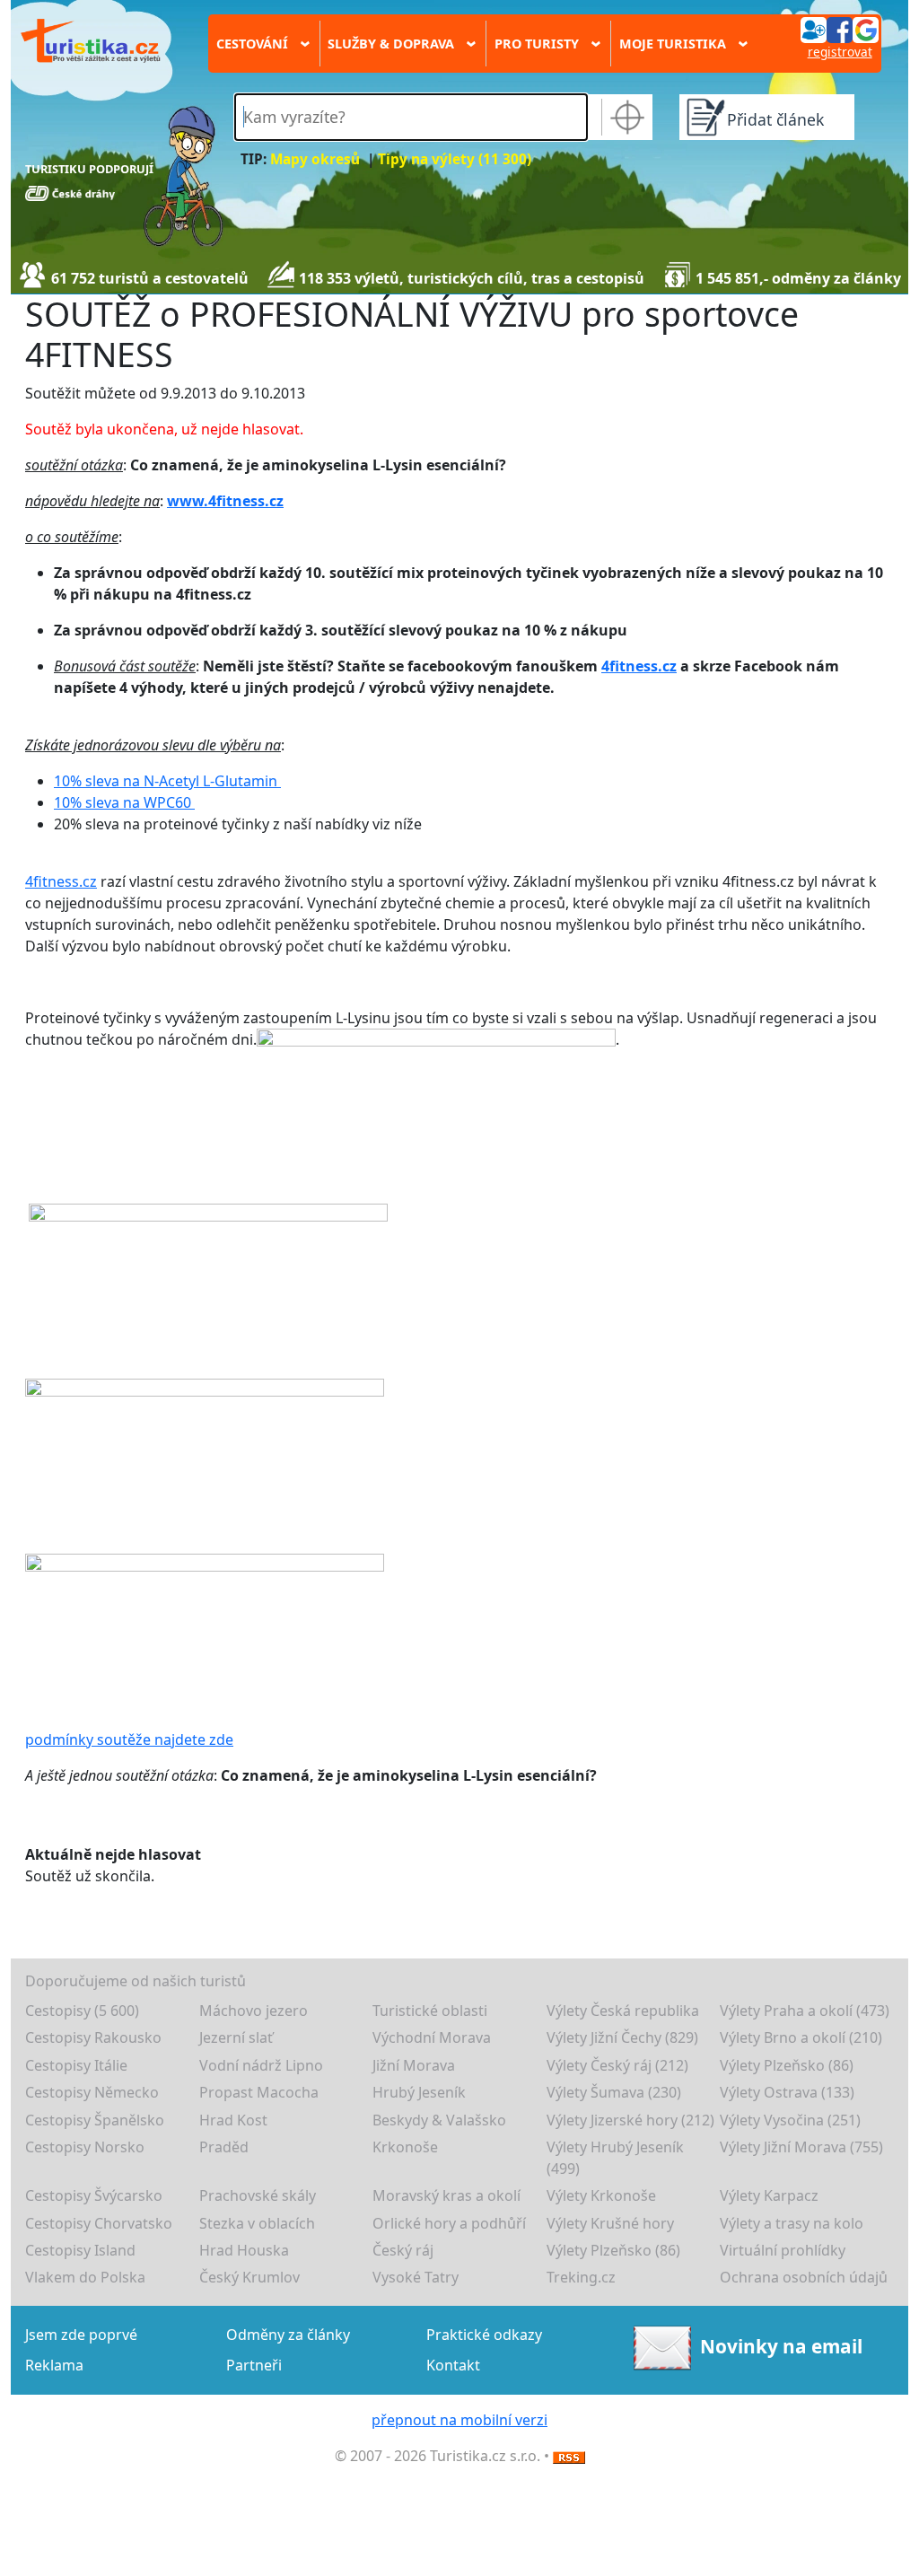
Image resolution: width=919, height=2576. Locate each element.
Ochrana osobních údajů (804, 2277)
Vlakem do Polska (85, 2277)
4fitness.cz (639, 666)
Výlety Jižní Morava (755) (801, 2147)
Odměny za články (288, 2335)
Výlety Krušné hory (610, 2223)
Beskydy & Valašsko (439, 2120)
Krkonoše (405, 2147)
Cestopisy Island (80, 2250)
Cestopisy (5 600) (82, 2011)
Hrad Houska (244, 2250)
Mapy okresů (315, 159)
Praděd (224, 2147)
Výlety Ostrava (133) (787, 2092)
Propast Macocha (259, 2092)
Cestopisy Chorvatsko (99, 2223)
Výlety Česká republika (623, 2011)
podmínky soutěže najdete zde (129, 1739)
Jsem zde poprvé (81, 2335)
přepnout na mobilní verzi (459, 2420)
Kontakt (453, 2365)
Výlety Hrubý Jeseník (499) (615, 2158)
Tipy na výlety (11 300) (455, 159)
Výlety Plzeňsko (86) (787, 2065)
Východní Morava (432, 2037)
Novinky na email (781, 2345)
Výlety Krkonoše (601, 2195)
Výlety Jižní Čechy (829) (622, 2037)
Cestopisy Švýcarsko (94, 2195)
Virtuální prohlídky (783, 2250)
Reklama (54, 2365)
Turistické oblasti (430, 2011)
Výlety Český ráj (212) (617, 2065)
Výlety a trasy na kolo (792, 2223)
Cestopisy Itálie (76, 2065)
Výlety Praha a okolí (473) (805, 2011)
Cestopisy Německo (92, 2092)
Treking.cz (581, 2277)
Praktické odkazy (484, 2335)
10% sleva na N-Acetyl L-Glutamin (167, 781)
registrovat (840, 52)
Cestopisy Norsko (85, 2147)
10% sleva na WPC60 (124, 802)
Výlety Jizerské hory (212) (630, 2120)
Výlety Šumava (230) (614, 2092)
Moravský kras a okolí (446, 2195)
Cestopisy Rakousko (93, 2037)
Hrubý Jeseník (419, 2092)
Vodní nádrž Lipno (261, 2065)
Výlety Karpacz (769, 2195)
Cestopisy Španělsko (95, 2120)
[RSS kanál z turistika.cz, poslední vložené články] (569, 2456)
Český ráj (403, 2250)
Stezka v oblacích (257, 2223)
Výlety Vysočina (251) (790, 2120)
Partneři (254, 2365)
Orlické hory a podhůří (449, 2223)
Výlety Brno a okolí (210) (801, 2037)
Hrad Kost (233, 2120)
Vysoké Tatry (416, 2277)
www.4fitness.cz (225, 501)
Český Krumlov (249, 2277)
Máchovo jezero (254, 2011)
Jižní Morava (414, 2065)
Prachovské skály (258, 2195)
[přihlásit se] (839, 29)
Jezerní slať (236, 2037)
